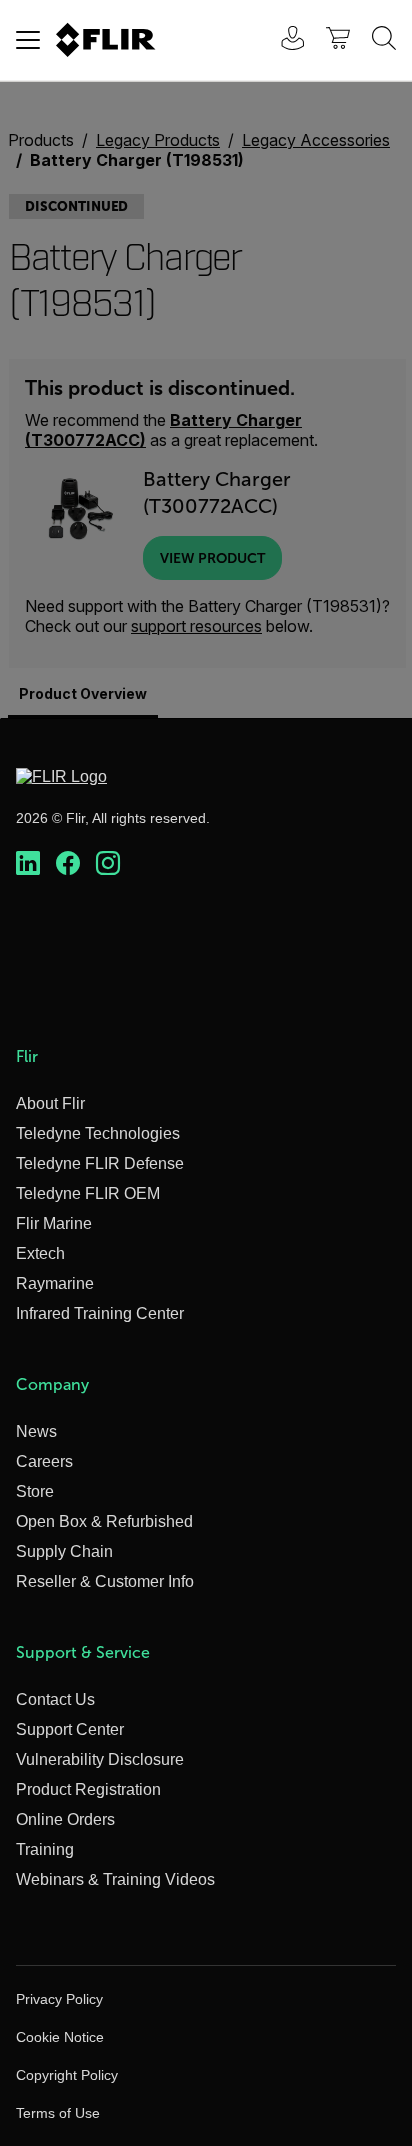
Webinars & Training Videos (115, 1879)
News (36, 1431)
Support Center (70, 1729)
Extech (40, 1253)
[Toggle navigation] (28, 40)
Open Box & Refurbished (104, 1521)
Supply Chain (64, 1551)
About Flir (50, 1103)
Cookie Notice (60, 2037)
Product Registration (88, 1789)
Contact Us (55, 1699)
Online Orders (65, 1819)
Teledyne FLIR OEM (88, 1193)
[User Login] (282, 40)
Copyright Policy (67, 2075)
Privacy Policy (59, 1999)
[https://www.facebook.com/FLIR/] (68, 864)
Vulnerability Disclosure (100, 1759)
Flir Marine (54, 1223)
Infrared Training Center (100, 1313)
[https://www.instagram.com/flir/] (108, 864)
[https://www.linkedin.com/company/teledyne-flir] (28, 864)
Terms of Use (58, 2113)
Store (35, 1491)
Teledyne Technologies (98, 1133)
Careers (44, 1461)
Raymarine (55, 1283)
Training (45, 1849)
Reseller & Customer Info (105, 1581)
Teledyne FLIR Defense (100, 1163)
